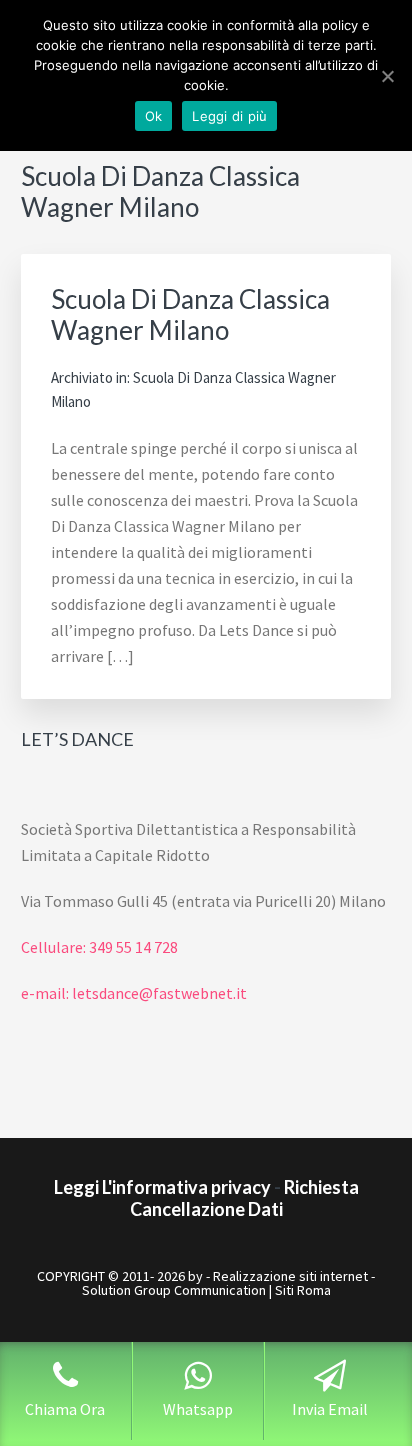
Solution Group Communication (174, 1290)
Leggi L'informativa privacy (162, 1187)
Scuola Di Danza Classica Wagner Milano (190, 314)
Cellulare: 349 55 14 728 (99, 947)
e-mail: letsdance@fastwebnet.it (134, 993)
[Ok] (387, 76)
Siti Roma (303, 1290)
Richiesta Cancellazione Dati (244, 1198)
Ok (154, 116)
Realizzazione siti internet (290, 1276)
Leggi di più (229, 116)
